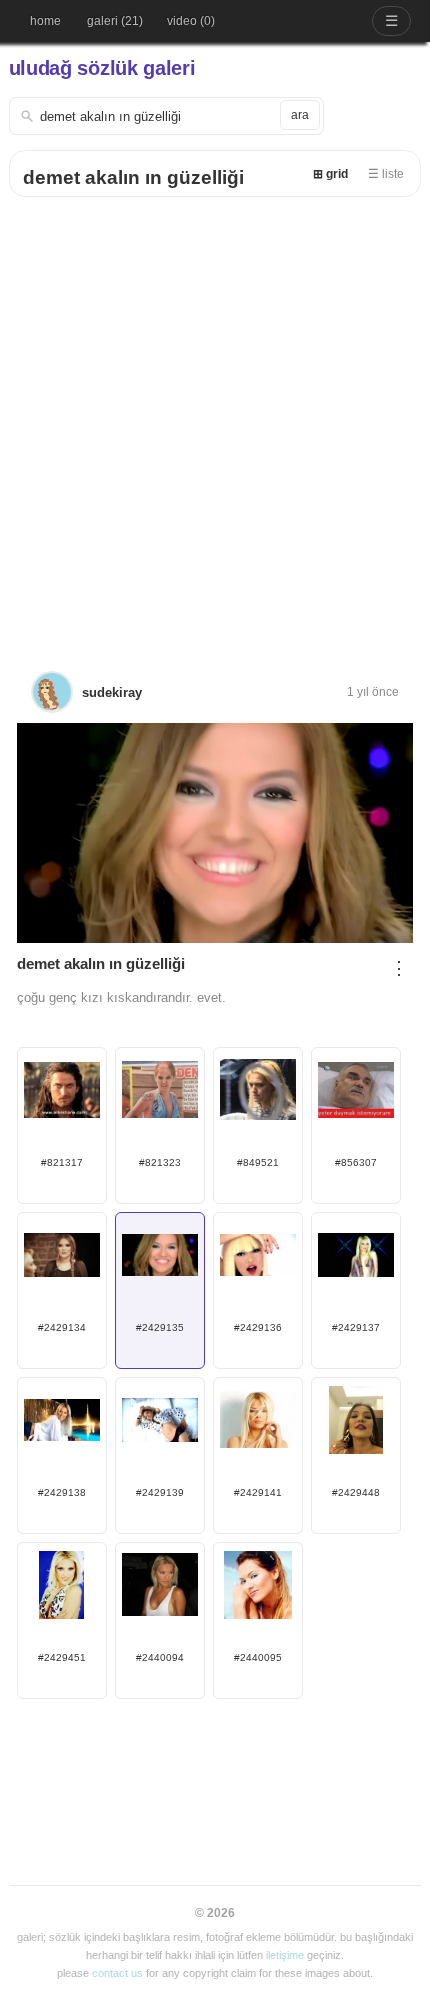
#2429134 (62, 1327)
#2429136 (258, 1327)
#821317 (62, 1162)
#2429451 (62, 1657)
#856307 (356, 1162)
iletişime (285, 1955)
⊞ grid (330, 174)
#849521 (258, 1162)
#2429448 (356, 1492)
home (45, 21)
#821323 (160, 1162)
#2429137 (356, 1327)
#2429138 (62, 1492)
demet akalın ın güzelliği (133, 177)
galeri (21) (115, 21)
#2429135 (160, 1327)
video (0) (191, 21)
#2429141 (258, 1492)
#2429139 (160, 1492)
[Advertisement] (215, 422)
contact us (117, 1973)
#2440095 (258, 1657)
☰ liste (386, 174)
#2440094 (160, 1657)
